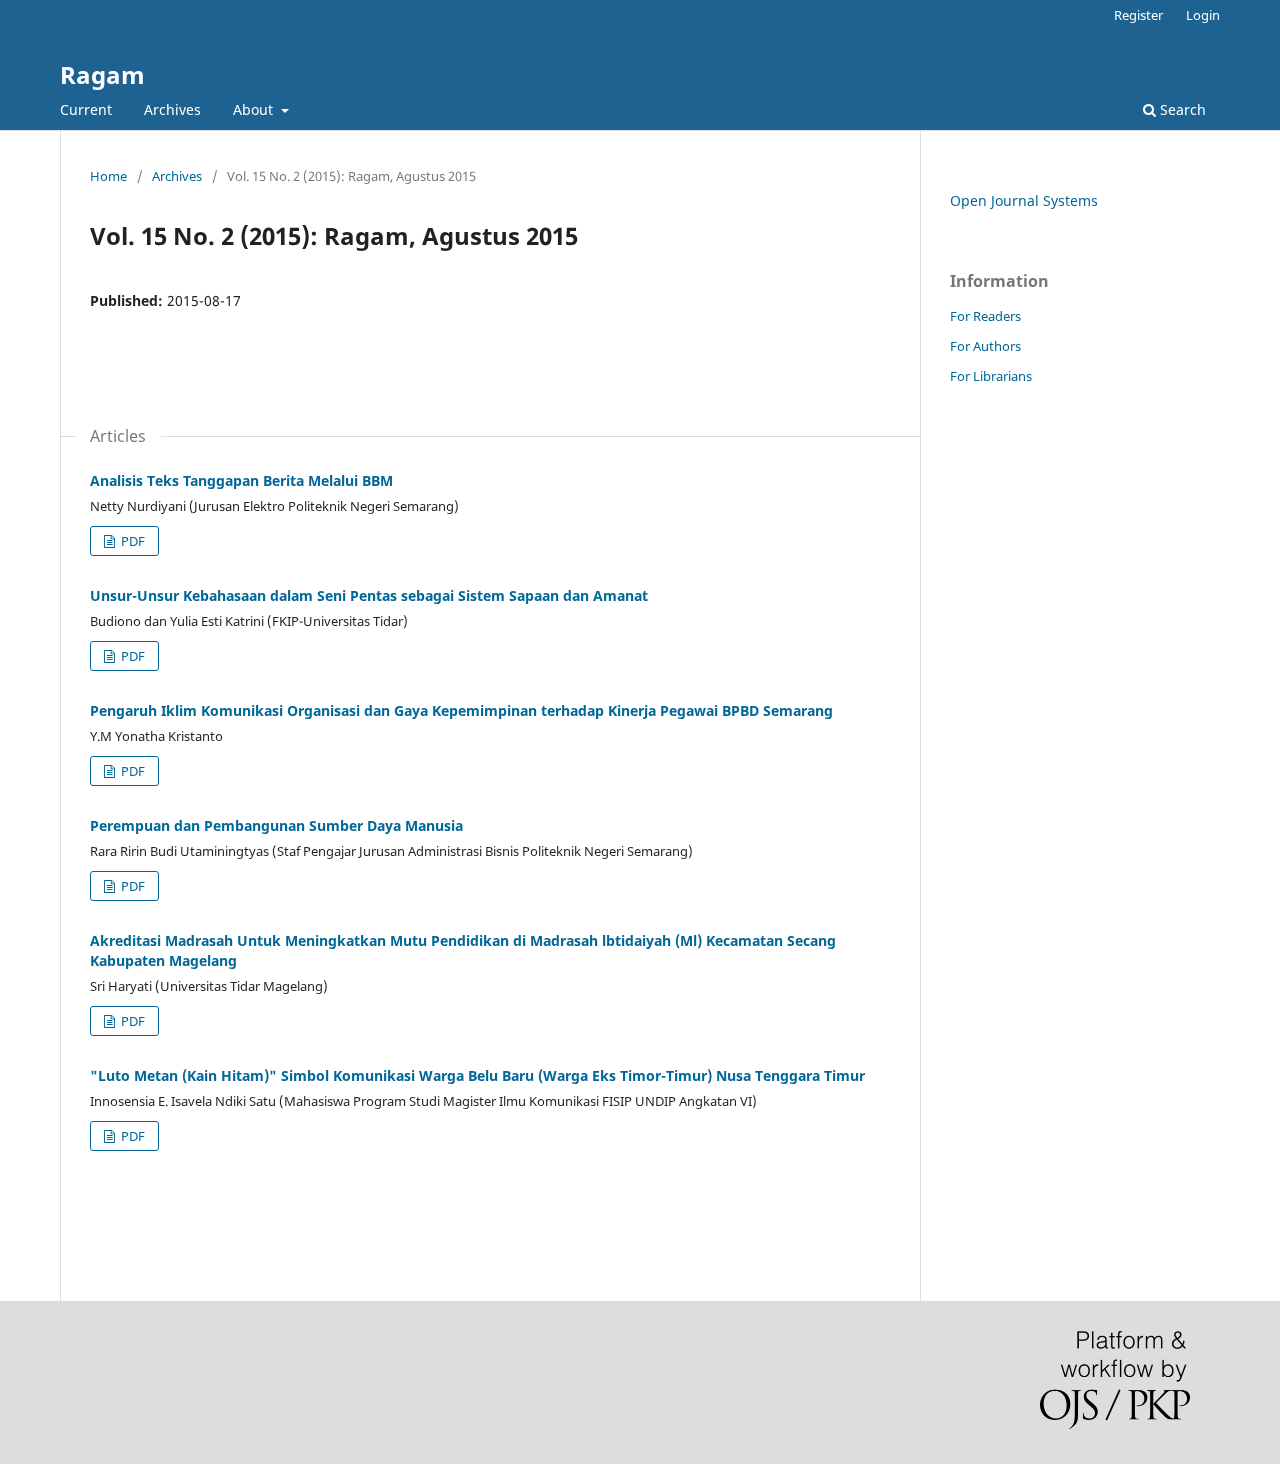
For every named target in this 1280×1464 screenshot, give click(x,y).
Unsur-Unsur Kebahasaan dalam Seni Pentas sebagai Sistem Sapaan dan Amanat (369, 595)
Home (108, 176)
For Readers (985, 316)
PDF (131, 541)
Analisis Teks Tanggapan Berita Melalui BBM (241, 480)
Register (1138, 15)
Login (1203, 15)
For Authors (985, 346)
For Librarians (991, 376)
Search (1181, 109)
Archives (172, 109)
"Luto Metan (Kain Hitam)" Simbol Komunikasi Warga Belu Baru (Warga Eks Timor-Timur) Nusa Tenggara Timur (477, 1075)
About (255, 109)
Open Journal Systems (1024, 200)
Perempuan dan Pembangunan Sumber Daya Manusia (276, 825)
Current (86, 109)
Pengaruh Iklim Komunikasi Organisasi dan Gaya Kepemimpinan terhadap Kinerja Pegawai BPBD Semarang (461, 710)
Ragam (102, 74)
